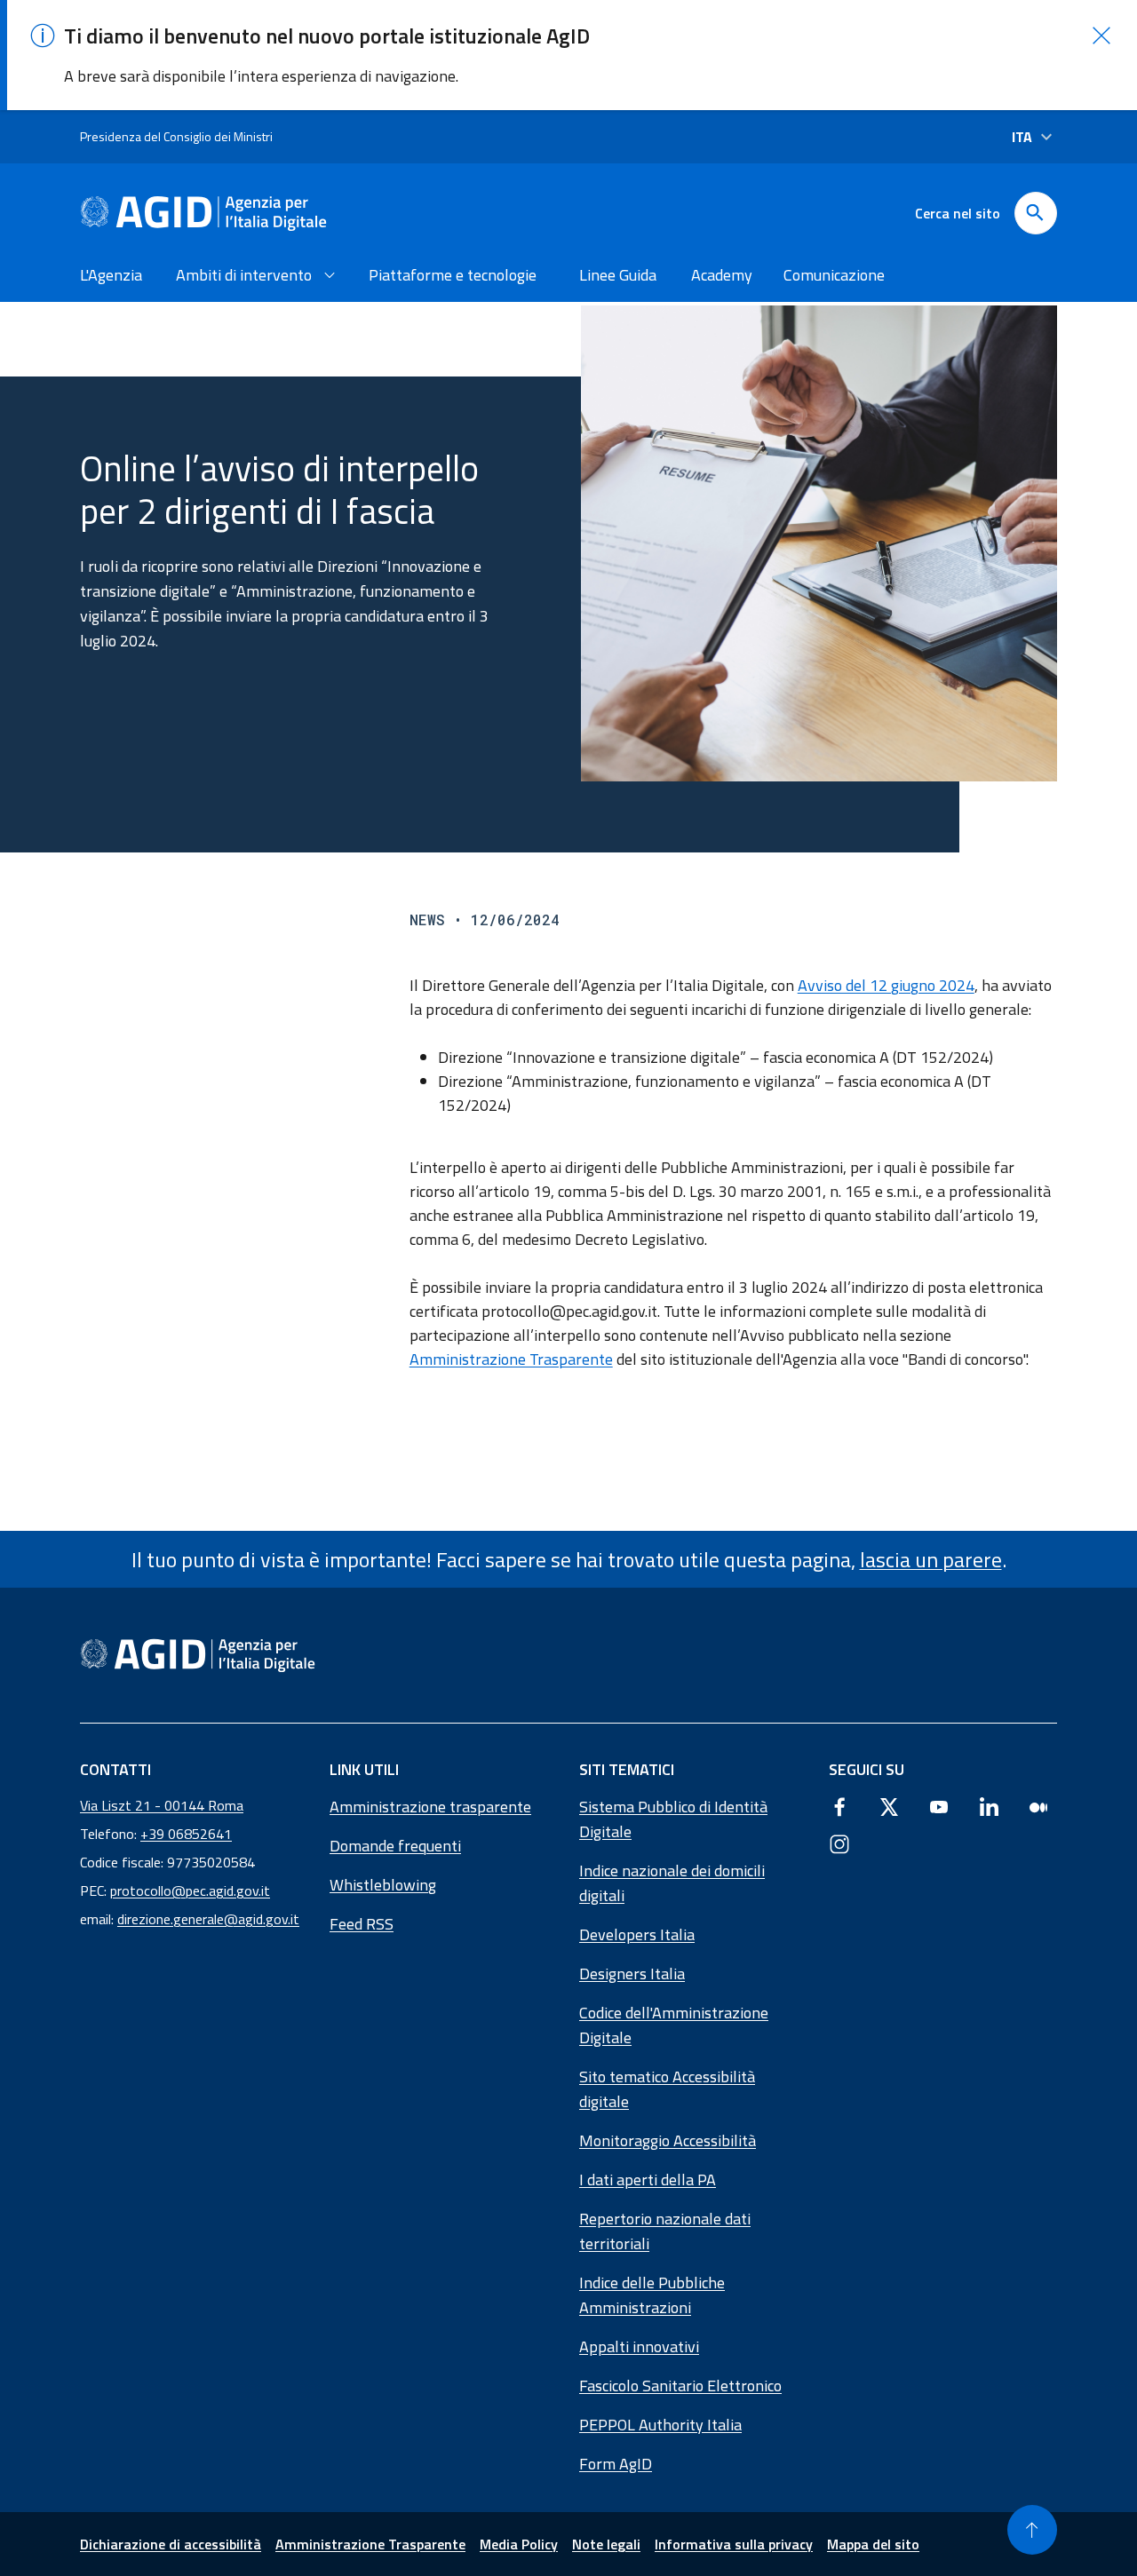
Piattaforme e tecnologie (453, 275)
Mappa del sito (873, 2544)
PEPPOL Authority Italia (660, 2425)
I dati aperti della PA (648, 2180)
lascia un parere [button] (931, 1559)
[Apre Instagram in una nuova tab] (839, 1843)
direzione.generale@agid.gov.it (208, 1919)
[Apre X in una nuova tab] (889, 1806)
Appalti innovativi (639, 2346)
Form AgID (616, 2464)
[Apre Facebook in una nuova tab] (839, 1806)
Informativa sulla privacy (734, 2544)
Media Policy (519, 2544)
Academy (722, 275)
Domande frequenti (395, 1846)
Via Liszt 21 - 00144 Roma (162, 1805)
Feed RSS (362, 1924)
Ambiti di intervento (244, 275)
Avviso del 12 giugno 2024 (886, 985)
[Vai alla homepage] (203, 213)
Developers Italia (637, 1934)
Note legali (606, 2544)
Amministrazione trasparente (430, 1807)
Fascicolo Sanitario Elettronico (680, 2386)
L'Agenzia (111, 275)
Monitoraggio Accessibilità (668, 2140)
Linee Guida (618, 275)
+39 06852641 (186, 1834)
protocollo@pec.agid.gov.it (190, 1890)
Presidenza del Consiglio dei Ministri (176, 136)
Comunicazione (834, 275)
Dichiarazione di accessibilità (171, 2544)
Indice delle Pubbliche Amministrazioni (652, 2295)
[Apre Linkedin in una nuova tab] (989, 1806)
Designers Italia (632, 1974)
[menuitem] (114, 275)
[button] (1101, 36)
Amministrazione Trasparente (511, 1359)
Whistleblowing (383, 1885)
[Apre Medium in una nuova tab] (1038, 1806)
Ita (1022, 137)
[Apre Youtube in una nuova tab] (939, 1806)
